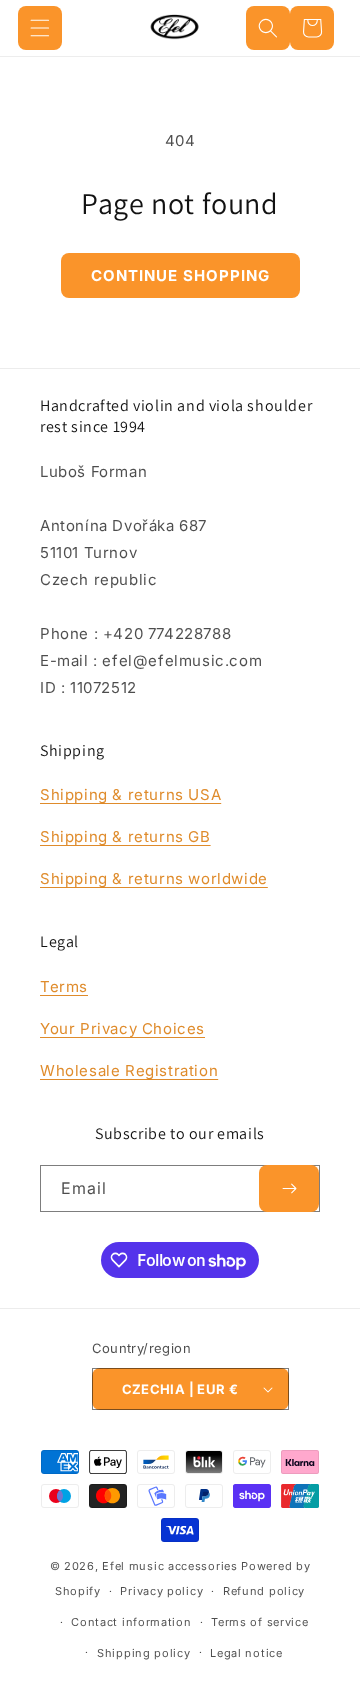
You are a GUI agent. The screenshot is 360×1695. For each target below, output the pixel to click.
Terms (64, 986)
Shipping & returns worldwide (154, 878)
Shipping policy (144, 1653)
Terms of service (259, 1622)
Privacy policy (161, 1591)
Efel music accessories (169, 1566)
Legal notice (246, 1653)
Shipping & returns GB (125, 836)
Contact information (131, 1622)
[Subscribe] (289, 1188)
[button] (40, 28)
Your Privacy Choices (122, 1028)
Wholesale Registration (129, 1070)
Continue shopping (180, 275)
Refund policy (264, 1591)
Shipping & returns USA (130, 794)
